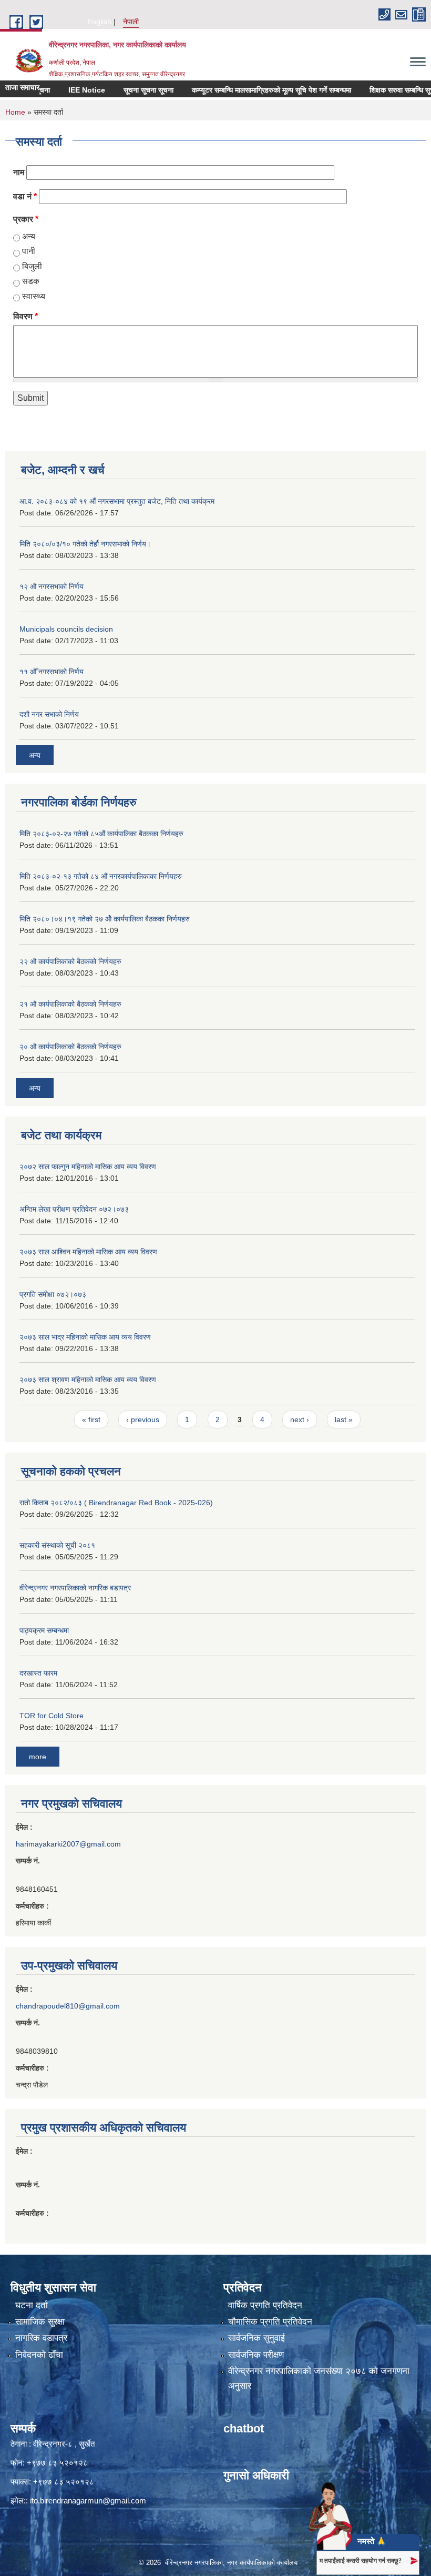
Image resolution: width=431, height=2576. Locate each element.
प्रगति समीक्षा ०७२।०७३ (53, 1294)
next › (300, 1419)
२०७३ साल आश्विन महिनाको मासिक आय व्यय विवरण (88, 1252)
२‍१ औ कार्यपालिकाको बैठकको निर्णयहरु (70, 1004)
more (38, 1757)
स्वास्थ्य (34, 296)
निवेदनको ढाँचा (39, 2355)
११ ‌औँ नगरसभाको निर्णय (52, 672)
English (99, 22)
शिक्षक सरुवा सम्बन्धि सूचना (383, 90)
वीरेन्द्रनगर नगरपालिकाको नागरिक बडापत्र (75, 1588)
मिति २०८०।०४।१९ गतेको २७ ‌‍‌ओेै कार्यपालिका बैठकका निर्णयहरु (105, 919)
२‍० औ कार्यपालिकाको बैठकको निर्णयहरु (70, 1047)
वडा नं (25, 196)
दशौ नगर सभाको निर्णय (49, 714)
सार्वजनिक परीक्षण (256, 2355)
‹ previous (143, 1419)
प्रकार (26, 219)
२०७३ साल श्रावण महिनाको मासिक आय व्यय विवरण (88, 1380)
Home (15, 112)
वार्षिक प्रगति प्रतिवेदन (265, 2305)
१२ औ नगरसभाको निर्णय (52, 586)
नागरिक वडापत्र (41, 2338)
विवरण (25, 316)
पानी (29, 251)
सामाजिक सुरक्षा (40, 2322)
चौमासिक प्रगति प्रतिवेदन (270, 2322)
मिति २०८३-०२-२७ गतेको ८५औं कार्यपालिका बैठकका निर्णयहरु (101, 834)
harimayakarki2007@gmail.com (68, 1844)
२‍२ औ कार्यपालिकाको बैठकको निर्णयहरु (70, 961)
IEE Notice (65, 90)
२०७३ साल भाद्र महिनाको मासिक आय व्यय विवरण (85, 1337)
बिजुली (32, 266)
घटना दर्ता (32, 2305)
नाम (19, 172)
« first (91, 1419)
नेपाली (131, 22)
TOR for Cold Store (52, 1716)
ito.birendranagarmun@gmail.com (88, 2501)
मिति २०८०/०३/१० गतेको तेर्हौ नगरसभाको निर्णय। (85, 544)
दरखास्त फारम (38, 1673)
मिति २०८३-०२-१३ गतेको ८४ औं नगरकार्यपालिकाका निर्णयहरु (101, 876)
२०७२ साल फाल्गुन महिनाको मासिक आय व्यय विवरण (88, 1167)
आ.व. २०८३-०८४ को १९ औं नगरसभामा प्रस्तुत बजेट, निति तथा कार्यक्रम (117, 501)
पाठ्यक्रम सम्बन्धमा (44, 1630)
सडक (31, 281)
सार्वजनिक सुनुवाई (256, 2338)
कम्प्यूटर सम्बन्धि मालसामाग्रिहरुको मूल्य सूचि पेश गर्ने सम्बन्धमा (250, 90)
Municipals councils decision (66, 629)
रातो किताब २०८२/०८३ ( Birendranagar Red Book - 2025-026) (116, 1503)
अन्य (29, 236)
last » (344, 1419)
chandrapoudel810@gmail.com (68, 2006)
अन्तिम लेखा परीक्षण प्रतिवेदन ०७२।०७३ (74, 1209)
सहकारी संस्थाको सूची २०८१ (57, 1545)
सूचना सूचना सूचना (127, 90)
